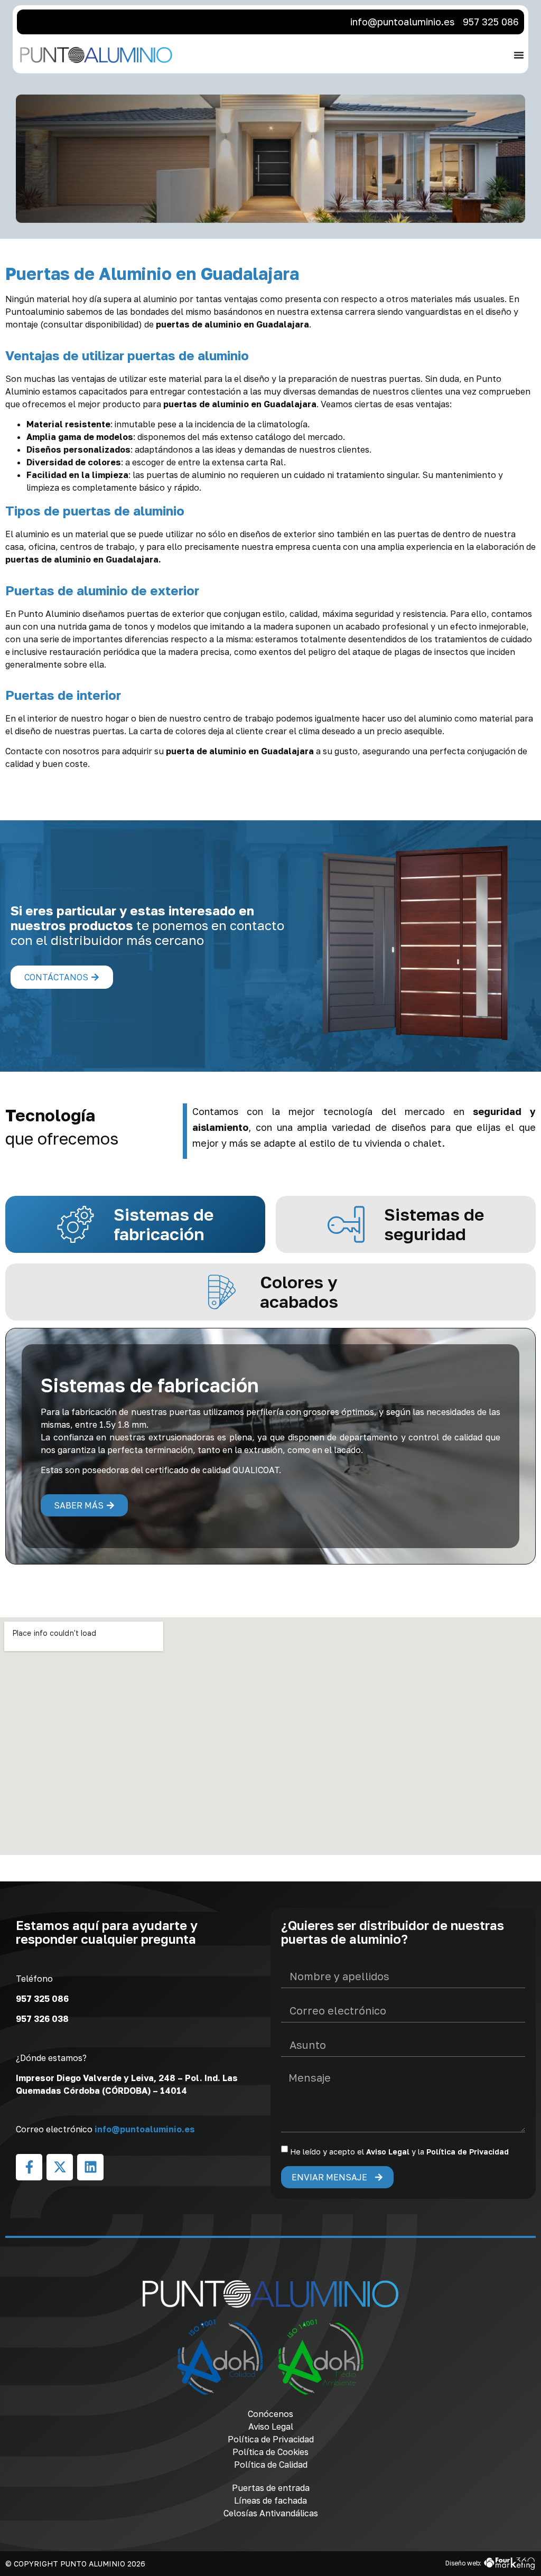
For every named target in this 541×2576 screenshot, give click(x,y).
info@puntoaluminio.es (145, 2129)
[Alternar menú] (519, 55)
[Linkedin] (90, 2167)
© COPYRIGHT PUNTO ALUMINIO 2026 (75, 2564)
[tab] (135, 1224)
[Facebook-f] (29, 2167)
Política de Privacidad (468, 2152)
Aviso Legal (388, 2152)
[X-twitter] (60, 2167)
